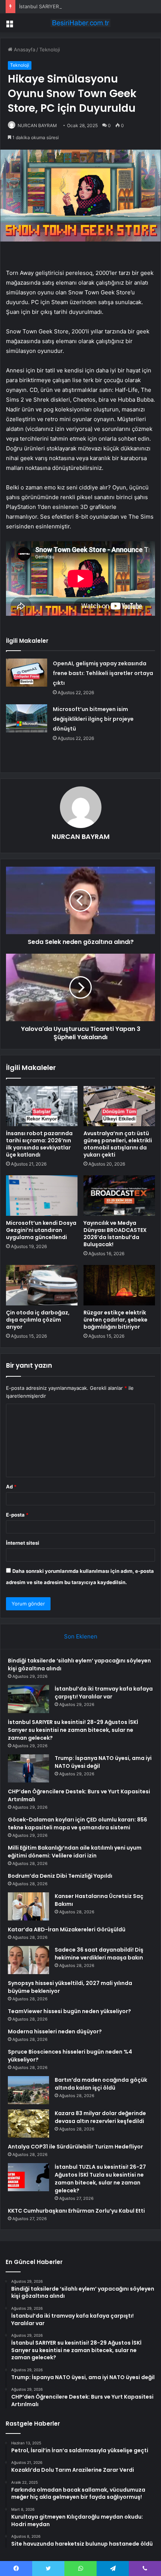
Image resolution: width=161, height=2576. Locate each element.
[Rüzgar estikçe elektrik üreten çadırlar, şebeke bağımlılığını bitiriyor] (119, 1285)
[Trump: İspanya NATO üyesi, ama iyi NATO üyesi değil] (28, 1768)
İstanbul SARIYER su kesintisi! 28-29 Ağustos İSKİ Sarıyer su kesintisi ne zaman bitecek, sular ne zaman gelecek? (73, 1730)
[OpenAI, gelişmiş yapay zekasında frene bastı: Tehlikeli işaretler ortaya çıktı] (27, 673)
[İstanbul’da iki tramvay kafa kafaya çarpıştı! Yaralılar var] (28, 1699)
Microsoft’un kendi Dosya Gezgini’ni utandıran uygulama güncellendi (41, 1230)
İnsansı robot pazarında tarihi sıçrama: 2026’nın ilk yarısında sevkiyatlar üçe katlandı (39, 1144)
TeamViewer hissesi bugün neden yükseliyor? (69, 2011)
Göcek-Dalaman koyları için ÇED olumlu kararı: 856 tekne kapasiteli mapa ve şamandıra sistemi (78, 1824)
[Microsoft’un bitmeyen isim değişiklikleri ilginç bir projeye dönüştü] (27, 718)
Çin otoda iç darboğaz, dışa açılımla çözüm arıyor (38, 1320)
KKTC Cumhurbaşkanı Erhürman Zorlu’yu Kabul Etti (76, 2211)
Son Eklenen (81, 1636)
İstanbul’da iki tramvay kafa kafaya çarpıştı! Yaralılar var (104, 1693)
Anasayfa (24, 50)
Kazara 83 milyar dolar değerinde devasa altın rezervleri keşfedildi (100, 2117)
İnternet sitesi (23, 1543)
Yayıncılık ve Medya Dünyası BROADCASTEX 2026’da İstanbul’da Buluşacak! (115, 1234)
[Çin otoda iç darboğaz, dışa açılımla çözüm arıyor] (42, 1285)
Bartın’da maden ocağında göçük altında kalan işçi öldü (101, 2084)
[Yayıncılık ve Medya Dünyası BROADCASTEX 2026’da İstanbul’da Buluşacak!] (119, 1196)
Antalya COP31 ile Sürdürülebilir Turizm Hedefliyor (75, 2147)
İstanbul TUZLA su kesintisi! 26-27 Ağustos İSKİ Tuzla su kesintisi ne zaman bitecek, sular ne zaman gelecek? (100, 2179)
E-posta (17, 1515)
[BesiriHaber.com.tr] (80, 23)
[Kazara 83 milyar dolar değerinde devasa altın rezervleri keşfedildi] (28, 2124)
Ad (11, 1487)
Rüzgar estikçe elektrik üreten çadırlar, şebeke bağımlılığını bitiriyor (116, 1320)
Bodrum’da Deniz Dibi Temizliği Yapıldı (60, 1876)
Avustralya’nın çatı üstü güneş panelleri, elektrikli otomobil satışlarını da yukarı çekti (118, 1144)
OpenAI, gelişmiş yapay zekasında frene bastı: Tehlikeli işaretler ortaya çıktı (103, 673)
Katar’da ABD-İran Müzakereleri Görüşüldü (67, 1929)
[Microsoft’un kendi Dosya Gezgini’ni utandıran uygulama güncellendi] (42, 1196)
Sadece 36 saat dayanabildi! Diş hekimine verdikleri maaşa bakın (99, 1954)
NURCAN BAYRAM (37, 125)
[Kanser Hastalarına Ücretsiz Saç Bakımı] (28, 1906)
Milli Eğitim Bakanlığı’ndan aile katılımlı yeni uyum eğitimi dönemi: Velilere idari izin (75, 1852)
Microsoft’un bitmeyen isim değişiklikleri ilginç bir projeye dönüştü (93, 719)
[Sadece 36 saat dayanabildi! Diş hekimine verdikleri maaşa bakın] (28, 1960)
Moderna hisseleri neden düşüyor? (55, 2031)
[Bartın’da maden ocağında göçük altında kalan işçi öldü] (28, 2090)
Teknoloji (50, 50)
